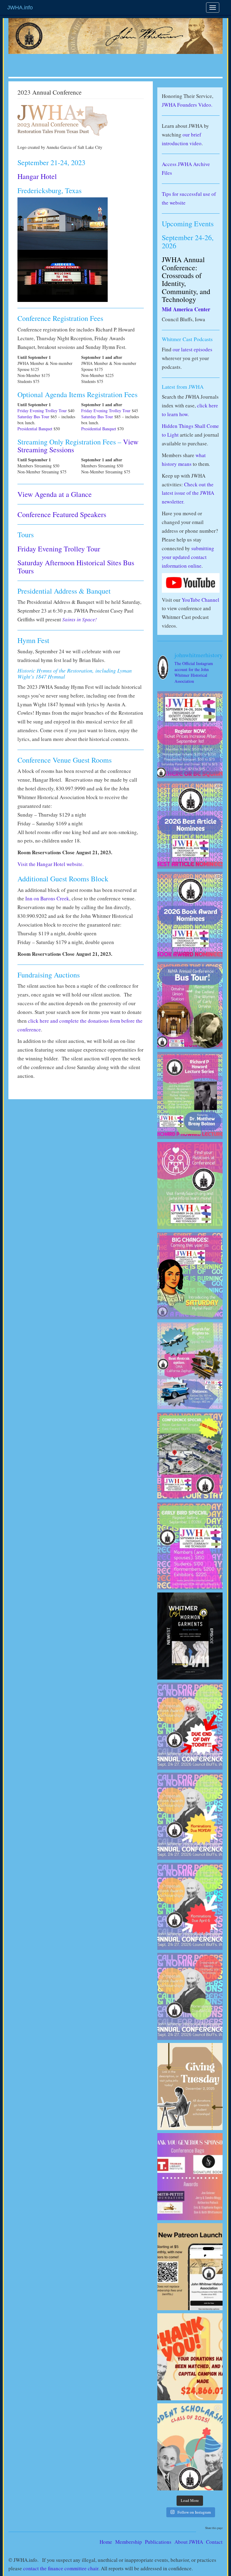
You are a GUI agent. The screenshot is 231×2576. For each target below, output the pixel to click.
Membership (129, 2542)
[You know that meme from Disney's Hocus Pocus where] (190, 915)
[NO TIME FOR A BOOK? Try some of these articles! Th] (190, 825)
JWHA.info (20, 8)
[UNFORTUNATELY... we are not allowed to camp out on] (190, 1456)
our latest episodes (192, 349)
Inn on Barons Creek (47, 898)
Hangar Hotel (37, 176)
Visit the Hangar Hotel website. (51, 864)
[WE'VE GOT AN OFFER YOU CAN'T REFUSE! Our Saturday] (190, 1005)
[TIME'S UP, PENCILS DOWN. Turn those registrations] (190, 735)
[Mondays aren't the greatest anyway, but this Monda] (190, 1726)
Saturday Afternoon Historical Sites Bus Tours (76, 566)
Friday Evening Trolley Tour (42, 411)
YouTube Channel (200, 600)
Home (106, 2542)
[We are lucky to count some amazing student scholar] (190, 2447)
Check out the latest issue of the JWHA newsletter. (188, 493)
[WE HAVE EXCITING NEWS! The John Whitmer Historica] (190, 2267)
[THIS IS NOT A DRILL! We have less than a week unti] (190, 1906)
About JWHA (189, 2542)
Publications (158, 2542)
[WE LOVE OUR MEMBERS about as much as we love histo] (190, 2357)
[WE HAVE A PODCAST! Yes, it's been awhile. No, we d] (190, 1636)
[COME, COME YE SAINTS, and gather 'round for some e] (190, 1276)
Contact (214, 2542)
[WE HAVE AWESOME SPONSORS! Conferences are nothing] (190, 2177)
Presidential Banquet (35, 429)
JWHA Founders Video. (187, 105)
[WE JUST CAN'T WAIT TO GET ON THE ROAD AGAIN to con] (190, 1366)
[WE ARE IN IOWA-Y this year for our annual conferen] (190, 1546)
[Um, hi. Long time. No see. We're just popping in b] (190, 1996)
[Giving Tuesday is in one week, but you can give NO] (190, 2087)
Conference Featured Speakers (62, 514)
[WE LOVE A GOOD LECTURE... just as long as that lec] (190, 1095)
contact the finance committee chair (61, 2568)
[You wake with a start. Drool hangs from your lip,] (190, 1816)
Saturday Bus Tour (33, 417)
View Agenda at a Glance (55, 494)
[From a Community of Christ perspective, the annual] (190, 1186)
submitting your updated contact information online (188, 557)
